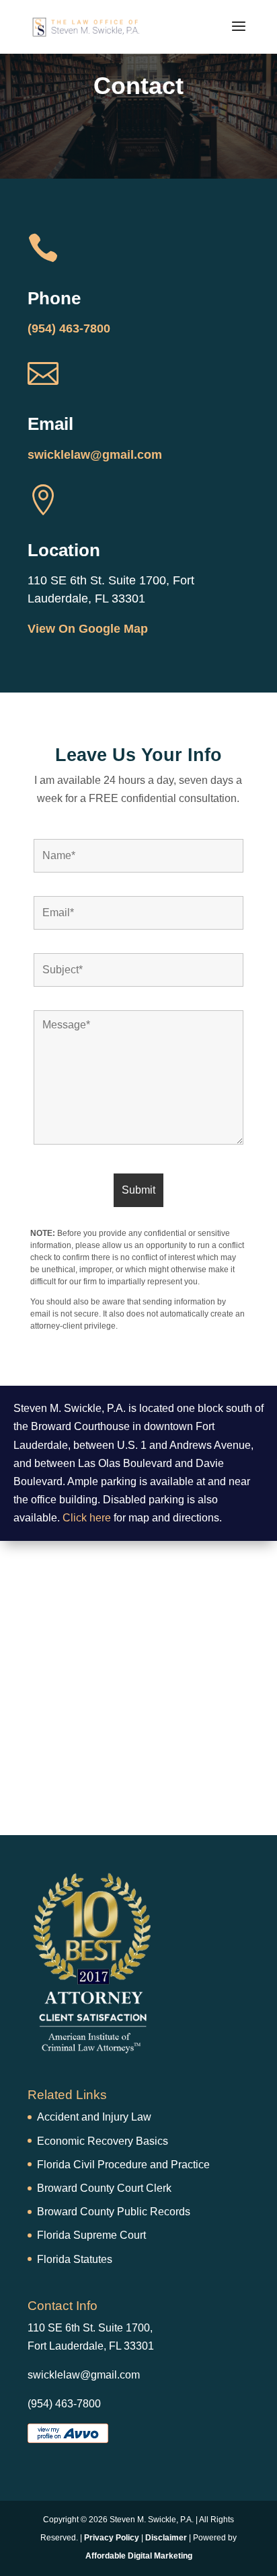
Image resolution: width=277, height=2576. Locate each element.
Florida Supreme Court (91, 2235)
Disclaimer (166, 2538)
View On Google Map (88, 629)
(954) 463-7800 (69, 328)
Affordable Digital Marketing (139, 2556)
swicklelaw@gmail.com (95, 455)
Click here (87, 1518)
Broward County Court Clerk (104, 2188)
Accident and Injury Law (94, 2117)
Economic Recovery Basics (103, 2141)
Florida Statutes (75, 2259)
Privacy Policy (112, 2538)
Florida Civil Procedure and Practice (123, 2165)
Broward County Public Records (114, 2212)
